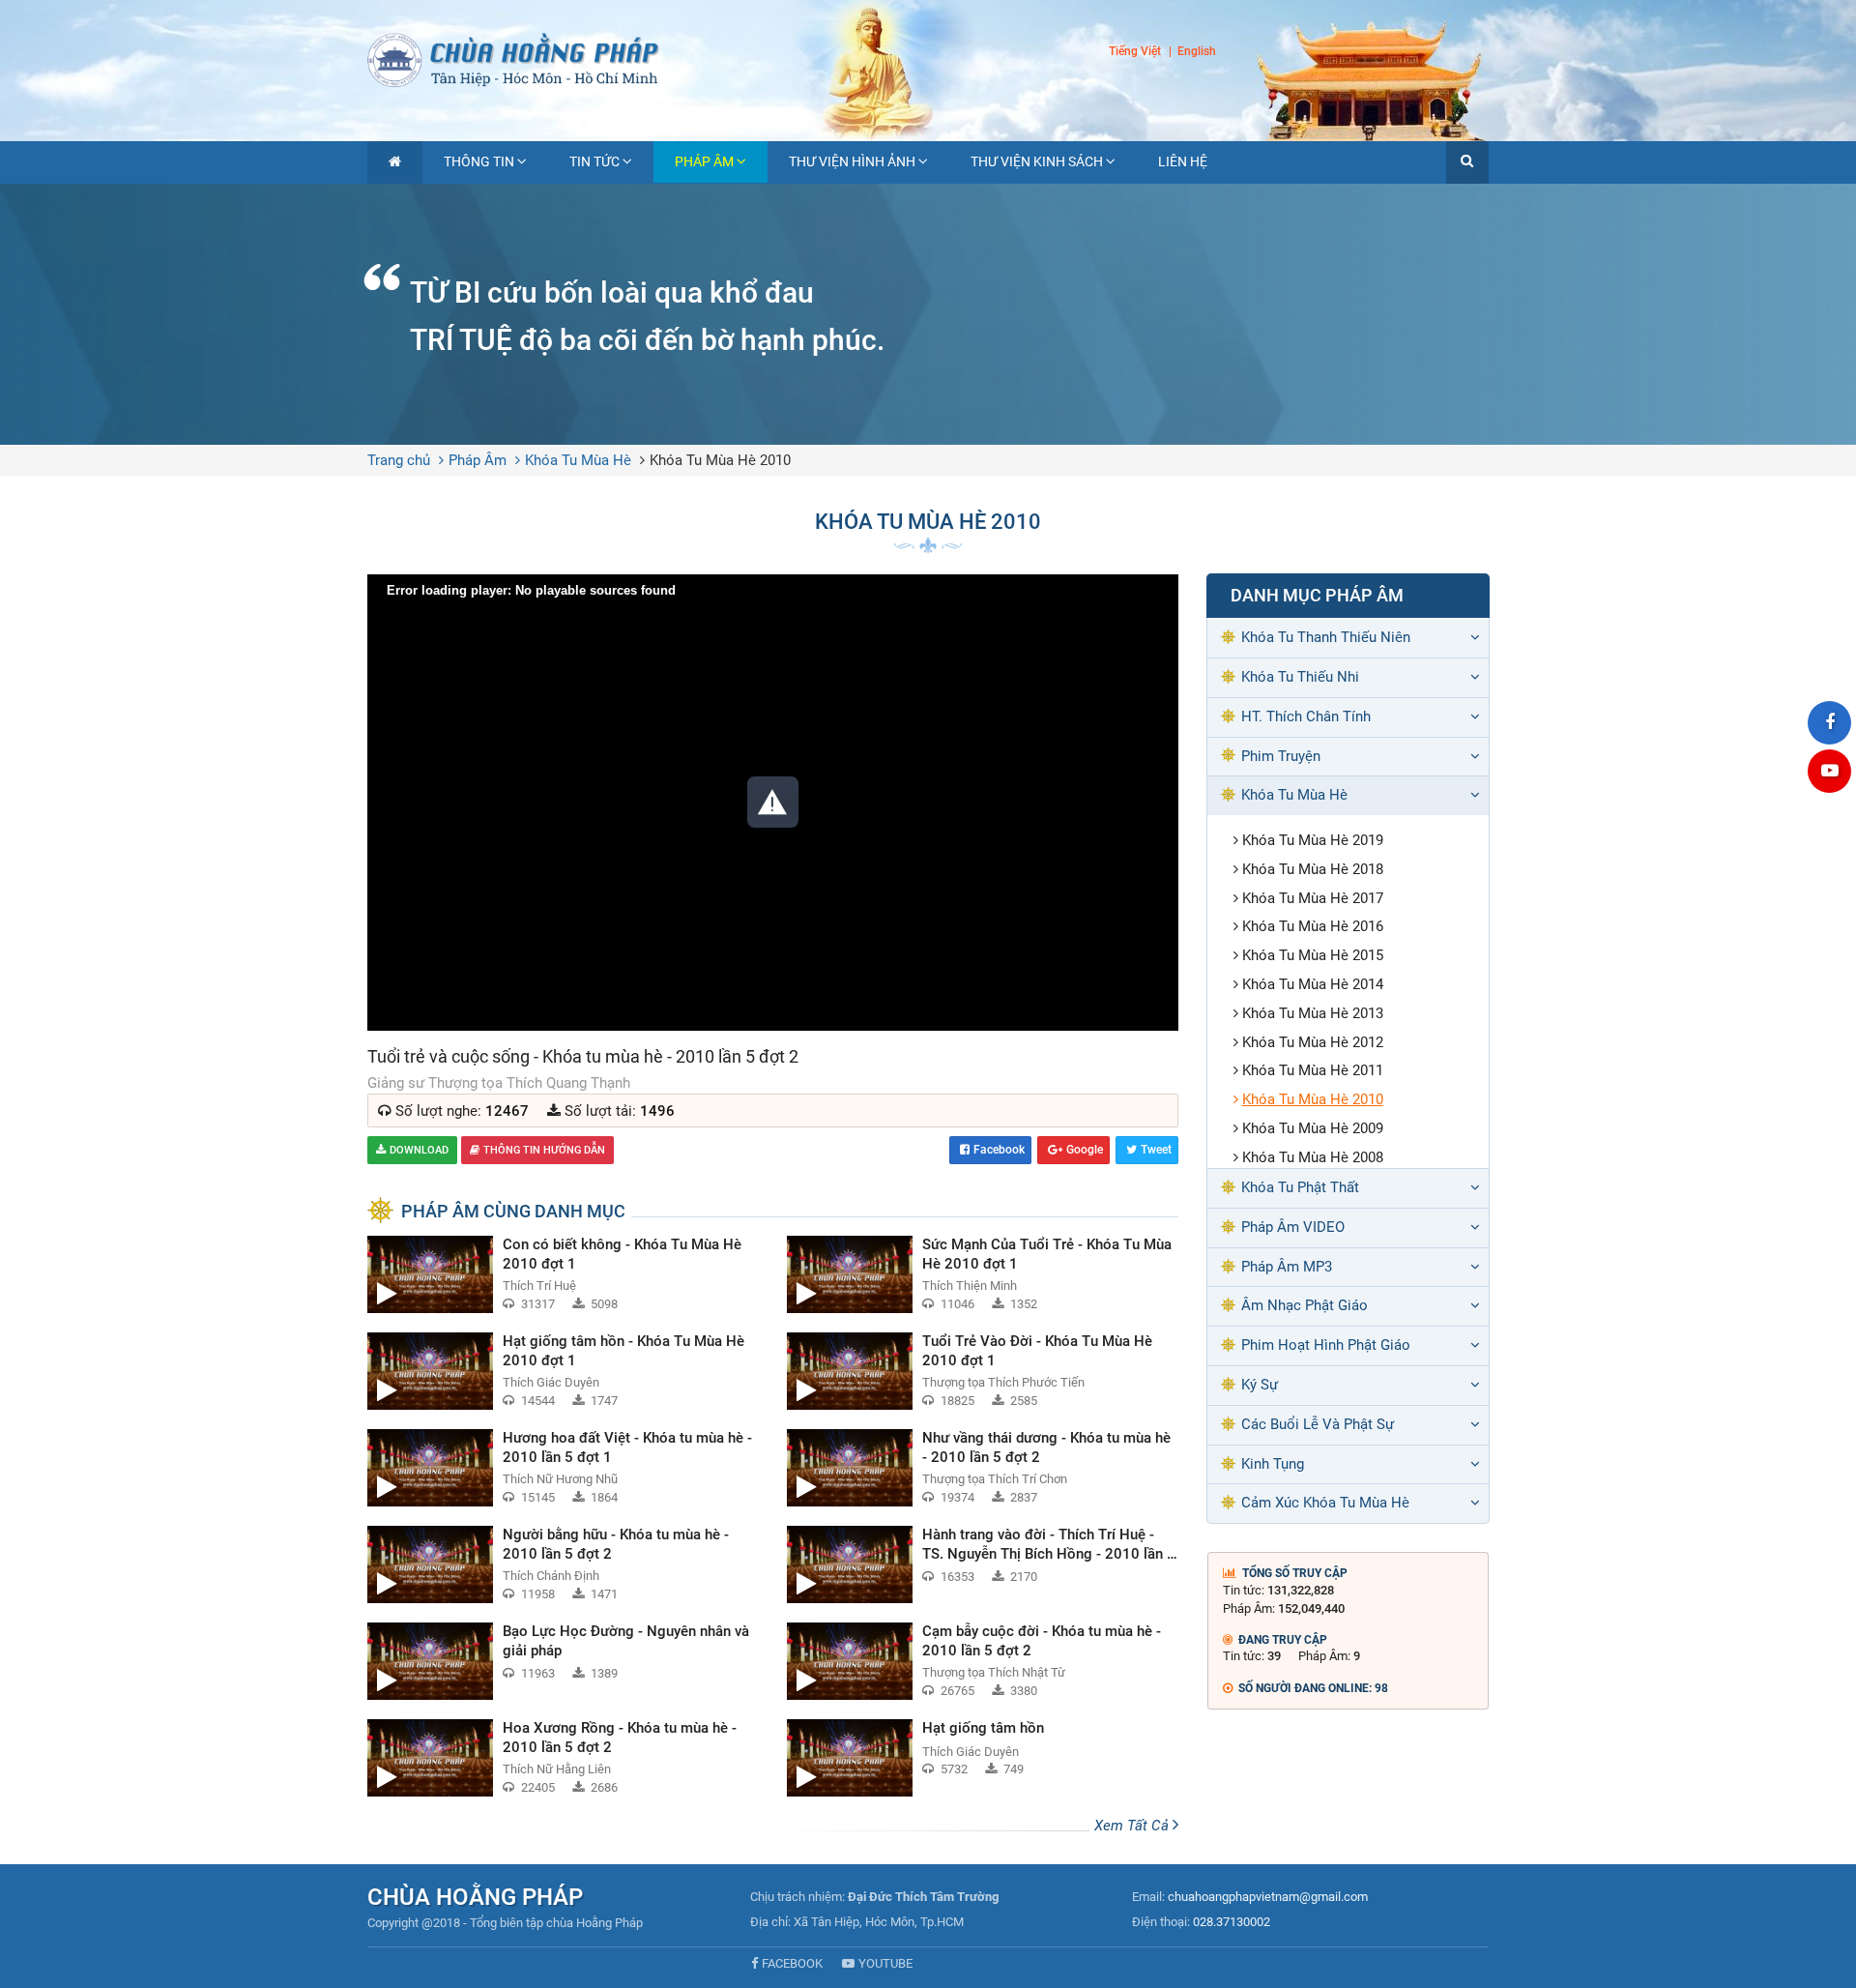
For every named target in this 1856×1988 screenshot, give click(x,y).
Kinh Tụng (1273, 1464)
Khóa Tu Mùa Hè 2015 (1313, 955)
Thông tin (479, 161)
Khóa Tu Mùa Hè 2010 (720, 460)
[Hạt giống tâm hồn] (982, 1758)
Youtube (885, 1963)
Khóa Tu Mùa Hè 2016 (1313, 926)
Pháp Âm (704, 161)
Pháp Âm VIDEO (1293, 1227)
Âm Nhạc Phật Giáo (1305, 1305)
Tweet (1156, 1150)
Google (1085, 1150)
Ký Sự (1260, 1385)
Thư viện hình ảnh (852, 161)
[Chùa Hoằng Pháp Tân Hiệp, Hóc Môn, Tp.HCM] (928, 58)
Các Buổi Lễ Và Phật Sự (1318, 1424)
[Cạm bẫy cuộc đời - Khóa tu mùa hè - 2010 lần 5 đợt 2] (982, 1661)
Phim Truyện (1281, 756)
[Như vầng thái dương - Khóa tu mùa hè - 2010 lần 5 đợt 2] (982, 1468)
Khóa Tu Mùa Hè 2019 (1313, 840)
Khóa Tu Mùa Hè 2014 (1313, 984)
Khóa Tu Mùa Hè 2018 (1313, 869)
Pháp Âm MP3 (1287, 1267)
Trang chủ (399, 460)
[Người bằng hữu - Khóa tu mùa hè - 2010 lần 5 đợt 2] (563, 1564)
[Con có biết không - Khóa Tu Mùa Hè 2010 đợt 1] (563, 1274)
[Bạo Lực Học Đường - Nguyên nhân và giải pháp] (563, 1661)
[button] (1467, 162)
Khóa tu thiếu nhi (1300, 677)
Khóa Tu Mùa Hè (578, 460)
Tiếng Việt (1135, 51)
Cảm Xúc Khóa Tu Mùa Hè (1325, 1503)
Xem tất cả (1133, 1826)
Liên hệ (1183, 161)
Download (419, 1150)
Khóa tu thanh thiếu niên (1326, 637)
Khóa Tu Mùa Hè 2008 (1313, 1157)
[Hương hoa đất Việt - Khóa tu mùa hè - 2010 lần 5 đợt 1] (563, 1468)
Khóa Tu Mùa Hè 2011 (1313, 1070)
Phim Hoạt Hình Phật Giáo (1326, 1345)
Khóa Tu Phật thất (1300, 1187)
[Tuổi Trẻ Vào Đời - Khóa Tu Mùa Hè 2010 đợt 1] (982, 1371)
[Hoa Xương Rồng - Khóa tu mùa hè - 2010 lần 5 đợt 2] (563, 1758)
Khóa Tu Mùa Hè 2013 (1313, 1013)
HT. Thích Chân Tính (1306, 716)
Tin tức (594, 161)
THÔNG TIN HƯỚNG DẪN (544, 1150)
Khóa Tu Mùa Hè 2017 (1313, 898)
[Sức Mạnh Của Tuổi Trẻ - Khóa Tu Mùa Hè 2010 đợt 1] (982, 1274)
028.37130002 (1232, 1922)
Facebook (999, 1150)
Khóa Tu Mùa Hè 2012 (1313, 1042)
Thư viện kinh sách (1037, 161)
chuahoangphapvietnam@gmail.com (1268, 1897)
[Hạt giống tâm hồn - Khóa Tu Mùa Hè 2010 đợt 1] (563, 1371)
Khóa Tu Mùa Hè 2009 (1313, 1128)
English (1197, 52)
